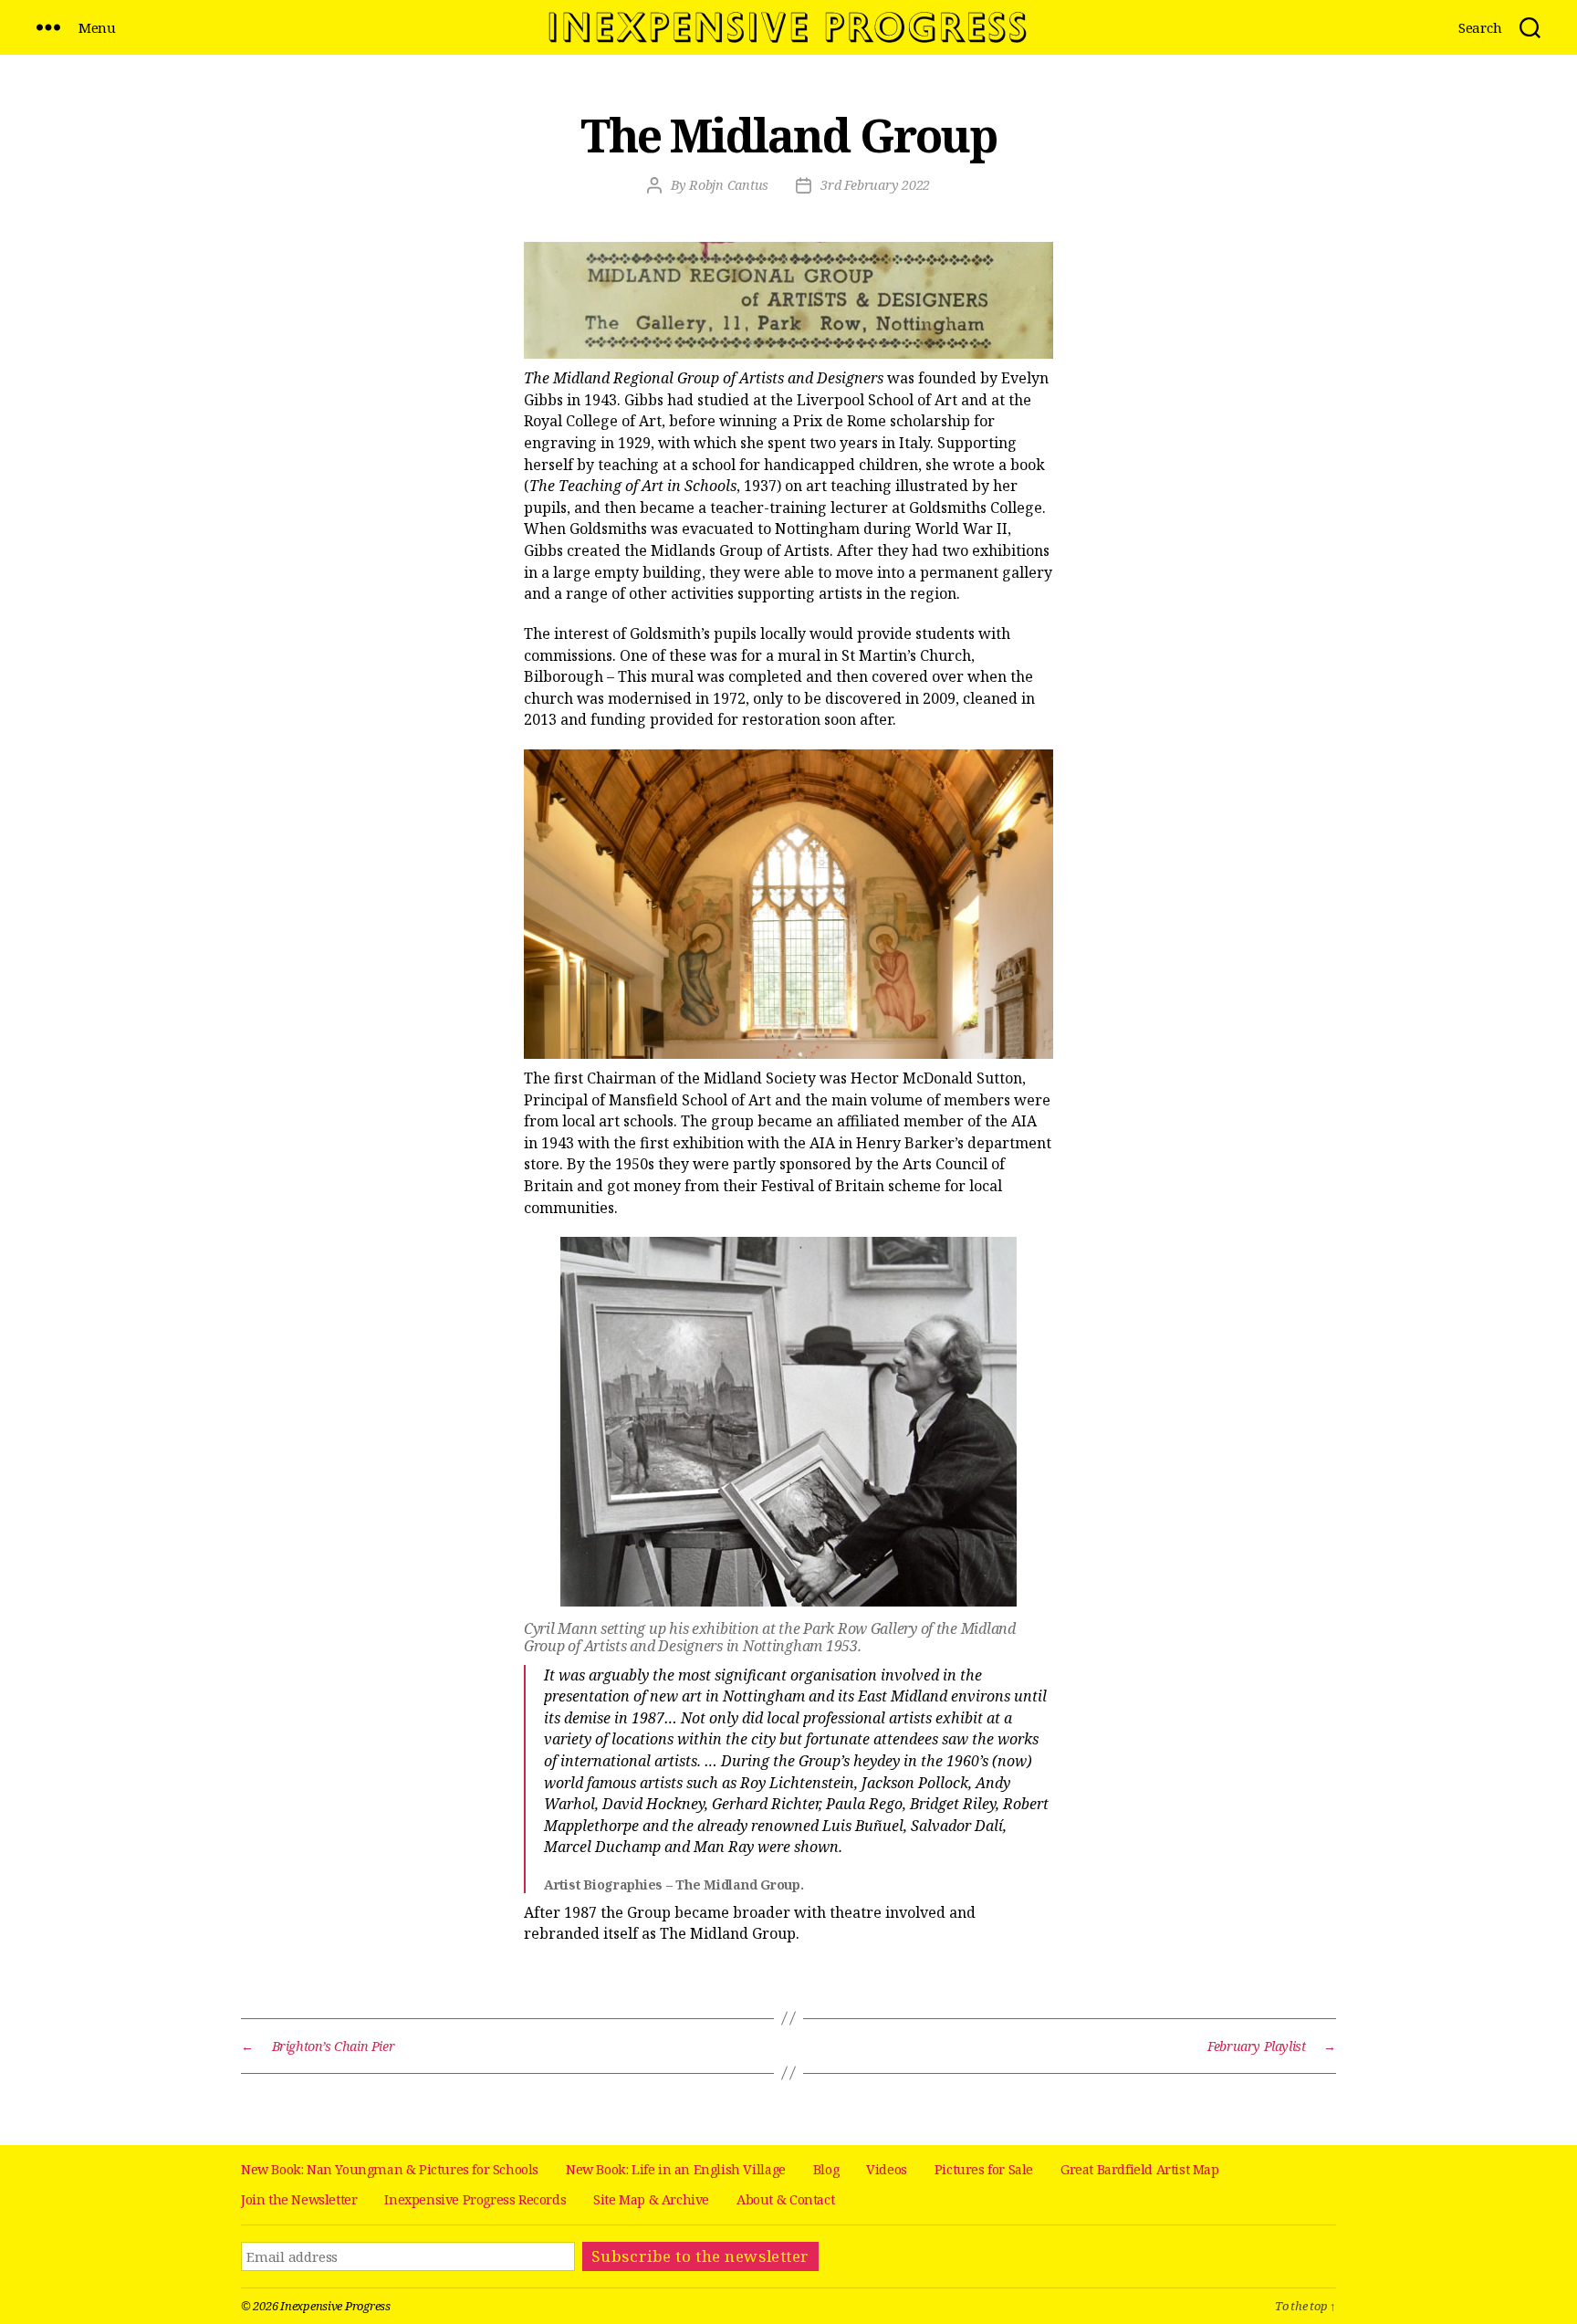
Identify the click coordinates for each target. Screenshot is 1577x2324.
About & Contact (785, 2199)
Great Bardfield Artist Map (1140, 2169)
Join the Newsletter (299, 2199)
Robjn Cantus (729, 185)
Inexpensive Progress (335, 2306)
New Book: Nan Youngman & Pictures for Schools (390, 2169)
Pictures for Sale (984, 2169)
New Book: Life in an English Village (676, 2169)
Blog (826, 2169)
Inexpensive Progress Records (475, 2199)
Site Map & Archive (651, 2199)
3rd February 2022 (875, 185)
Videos (887, 2169)
